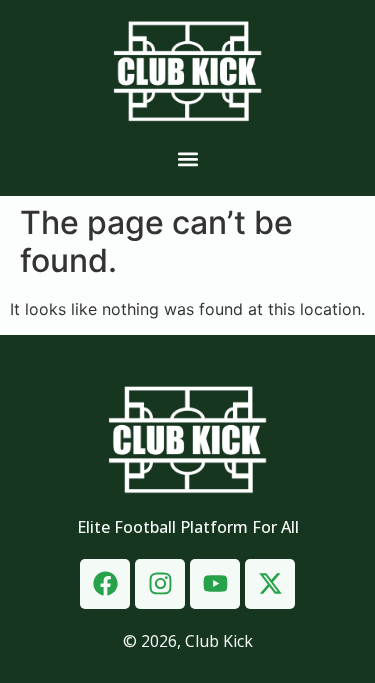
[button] (187, 159)
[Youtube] (215, 584)
